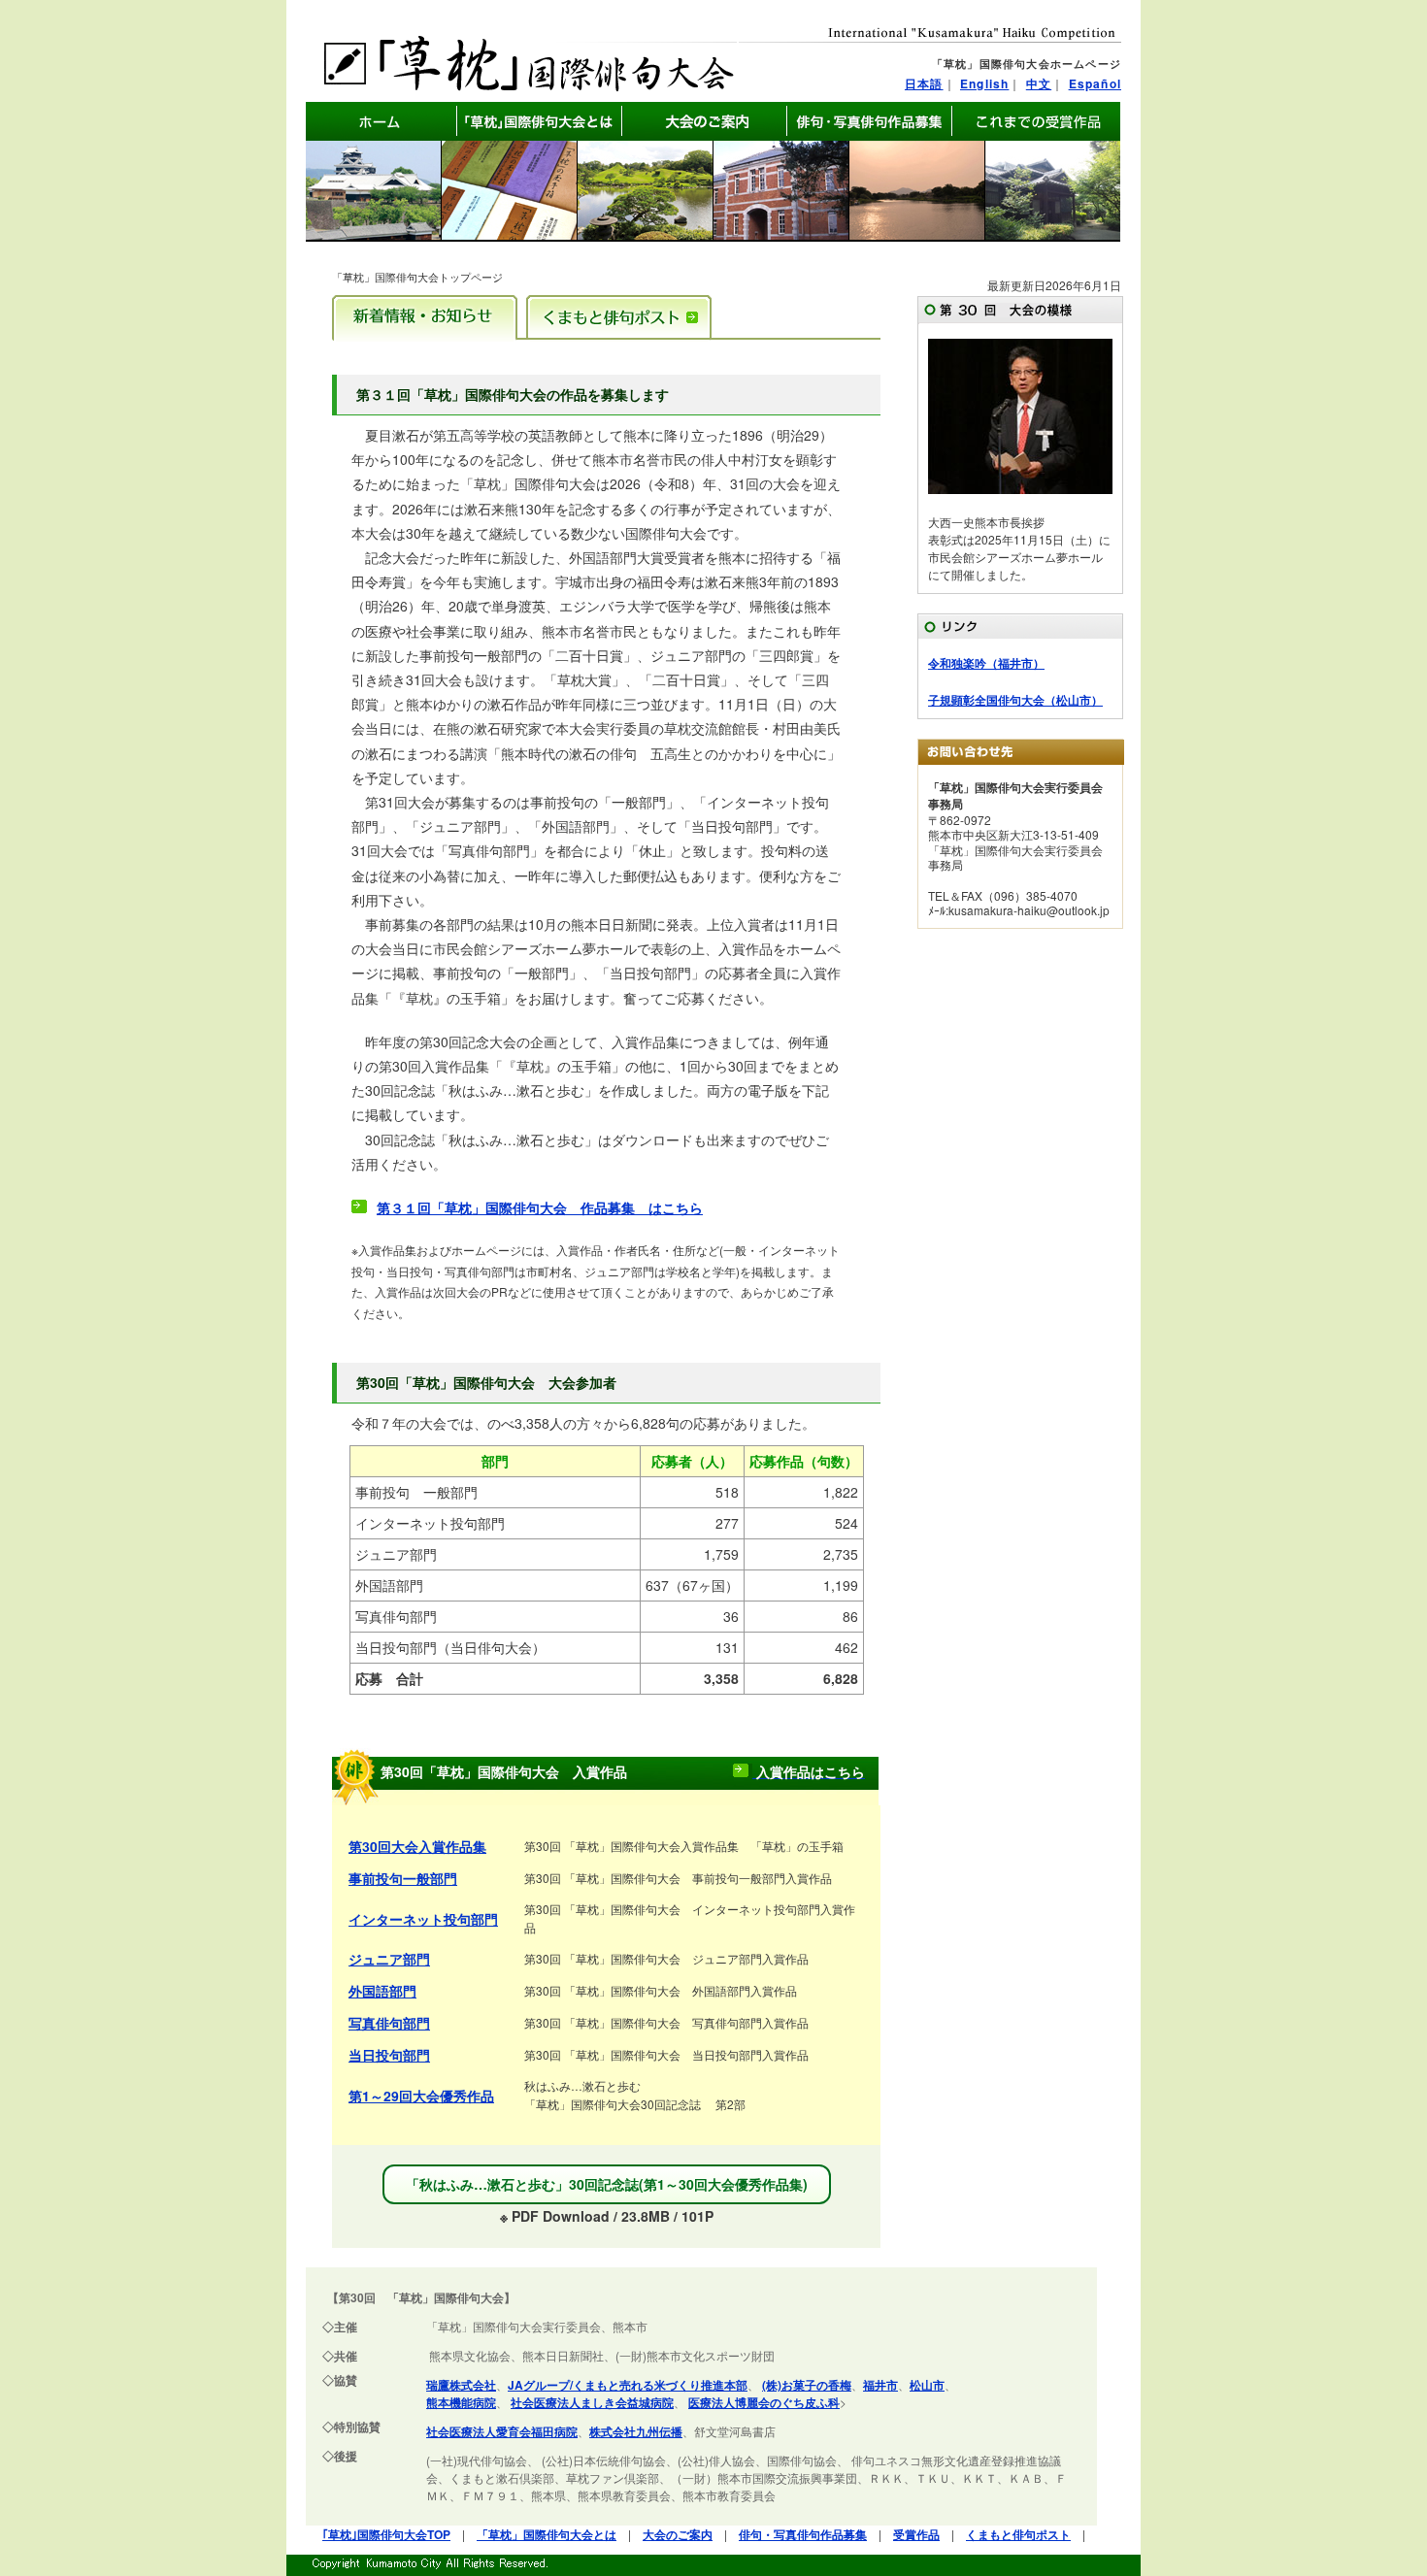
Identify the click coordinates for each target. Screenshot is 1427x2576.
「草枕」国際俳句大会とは (547, 2534)
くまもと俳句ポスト (1018, 2534)
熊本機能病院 (461, 2402)
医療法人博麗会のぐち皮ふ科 (764, 2402)
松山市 (927, 2385)
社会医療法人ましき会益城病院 (592, 2402)
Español (1095, 83)
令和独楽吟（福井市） (986, 663)
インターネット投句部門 (423, 1919)
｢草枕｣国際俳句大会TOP (386, 2534)
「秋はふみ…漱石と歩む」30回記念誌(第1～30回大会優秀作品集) (607, 2184)
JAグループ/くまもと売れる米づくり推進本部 (628, 2385)
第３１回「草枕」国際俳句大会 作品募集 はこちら (540, 1207)
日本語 (924, 83)
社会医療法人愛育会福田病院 (502, 2431)
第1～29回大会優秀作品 (421, 2096)
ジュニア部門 (389, 1959)
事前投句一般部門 (403, 1878)
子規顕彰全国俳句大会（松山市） (1015, 700)
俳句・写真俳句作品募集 (803, 2534)
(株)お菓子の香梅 (807, 2385)
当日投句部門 (389, 2055)
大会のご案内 (678, 2534)
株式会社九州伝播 (636, 2431)
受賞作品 (916, 2534)
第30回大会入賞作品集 (417, 1846)
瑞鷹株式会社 (461, 2385)
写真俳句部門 (389, 2023)
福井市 (880, 2385)
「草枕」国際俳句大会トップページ (417, 277)
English (984, 83)
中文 (1039, 83)
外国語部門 (382, 1991)
